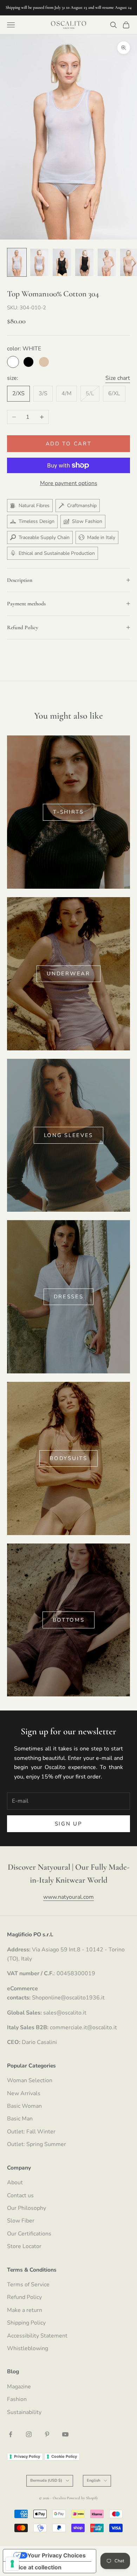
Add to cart (69, 444)
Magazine (19, 2387)
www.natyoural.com (68, 1897)
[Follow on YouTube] (65, 2434)
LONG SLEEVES (68, 1135)
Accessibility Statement (37, 2336)
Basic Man (20, 2119)
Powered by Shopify (82, 2498)
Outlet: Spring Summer (37, 2144)
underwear (68, 974)
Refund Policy (24, 2297)
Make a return (25, 2310)
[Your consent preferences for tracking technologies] (12, 2564)
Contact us (20, 2195)
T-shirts (68, 812)
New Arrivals (24, 2093)
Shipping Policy (26, 2323)
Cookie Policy (64, 2456)
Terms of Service (28, 2285)
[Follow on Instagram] (29, 2434)
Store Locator (24, 2246)
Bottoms (69, 1620)
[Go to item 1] (17, 262)
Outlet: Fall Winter (31, 2132)
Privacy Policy (27, 2456)
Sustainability (24, 2412)
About (15, 2182)
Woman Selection (30, 2080)
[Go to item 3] (62, 262)
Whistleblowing (28, 2348)
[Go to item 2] (39, 262)
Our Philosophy (27, 2208)
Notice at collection (35, 2567)
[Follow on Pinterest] (47, 2434)
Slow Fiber (21, 2221)
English (93, 2480)
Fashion (17, 2399)
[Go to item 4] (84, 262)
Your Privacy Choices (57, 2555)
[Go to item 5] (107, 262)
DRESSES (69, 1297)
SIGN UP (69, 1824)
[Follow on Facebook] (11, 2434)
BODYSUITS (68, 1458)
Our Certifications (29, 2234)
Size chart (118, 378)
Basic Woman (24, 2106)
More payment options (69, 483)
